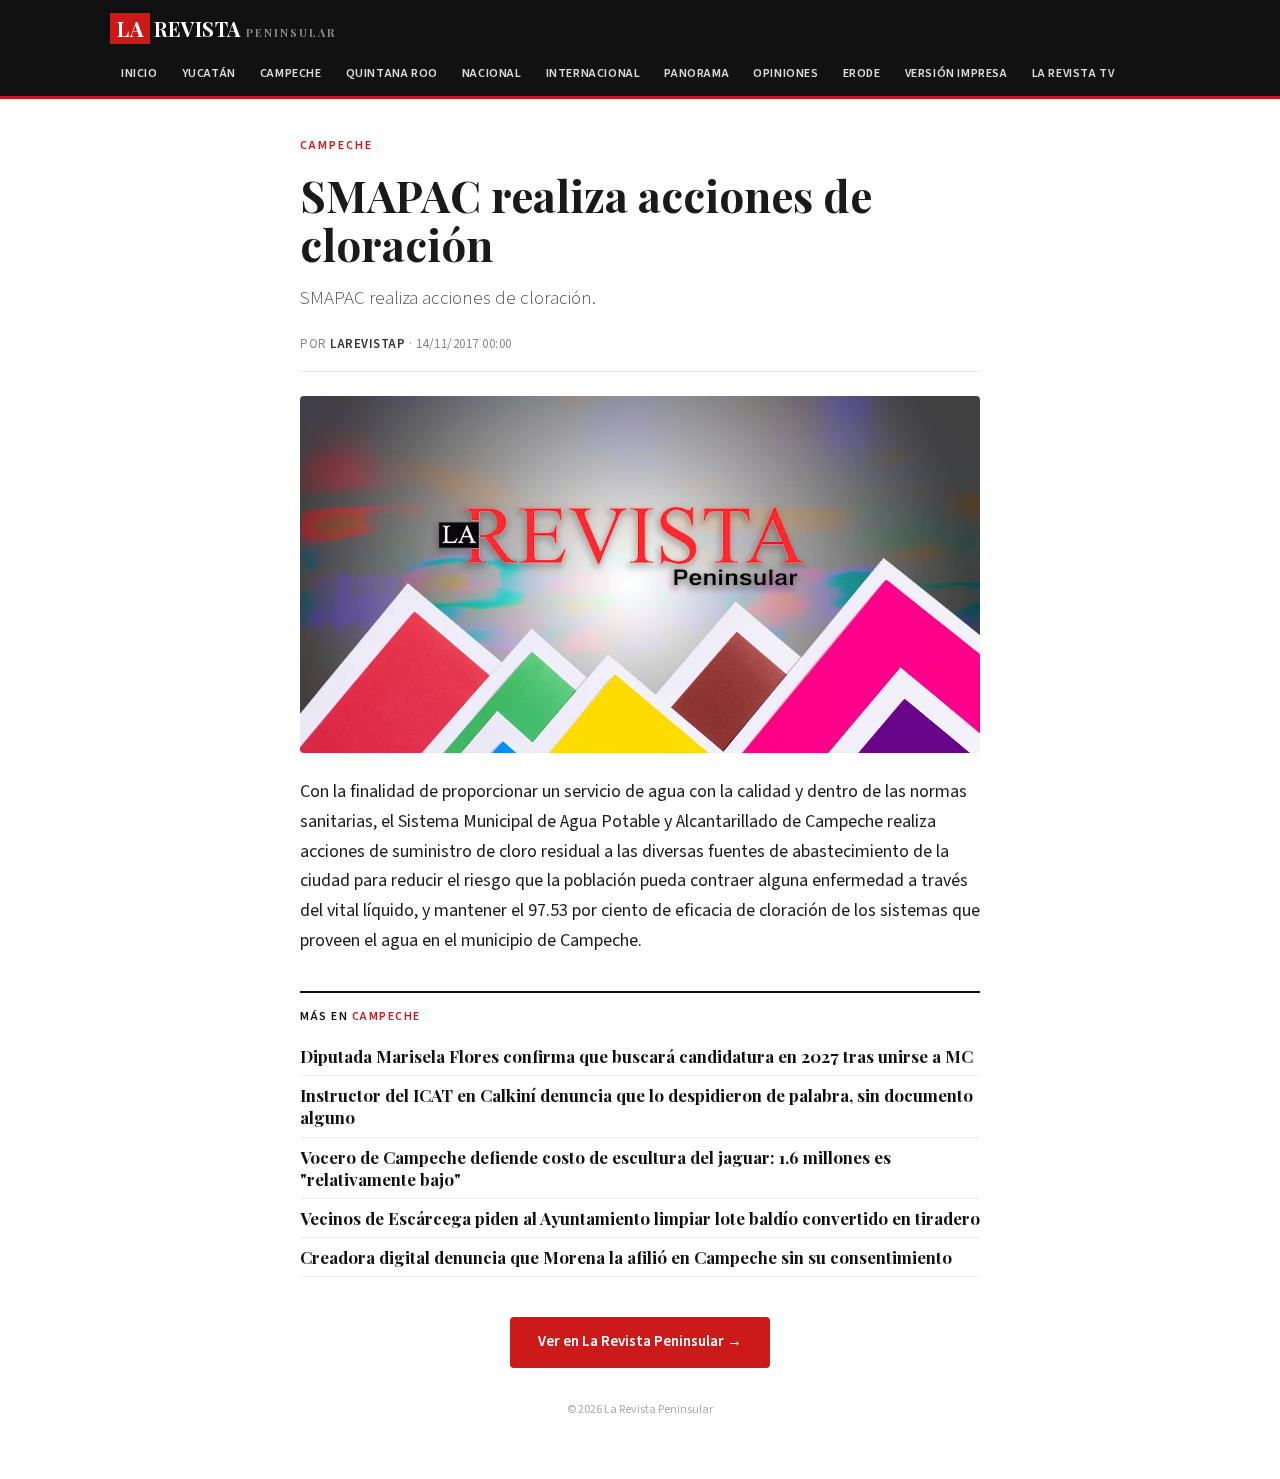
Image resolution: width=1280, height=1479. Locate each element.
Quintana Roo (392, 73)
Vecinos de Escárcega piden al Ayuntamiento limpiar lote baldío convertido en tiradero (640, 1218)
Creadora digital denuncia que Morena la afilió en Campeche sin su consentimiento (626, 1257)
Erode (862, 73)
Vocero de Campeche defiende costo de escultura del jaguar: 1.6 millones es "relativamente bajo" (595, 1168)
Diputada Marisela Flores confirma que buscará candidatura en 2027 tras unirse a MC (636, 1056)
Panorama (696, 73)
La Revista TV (1073, 73)
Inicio (139, 73)
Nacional (492, 73)
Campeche (291, 73)
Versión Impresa (956, 73)
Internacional (593, 73)
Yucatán (209, 73)
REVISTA (226, 28)
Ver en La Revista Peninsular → (640, 1341)
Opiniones (785, 73)
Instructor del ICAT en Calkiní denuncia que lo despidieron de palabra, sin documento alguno (636, 1106)
